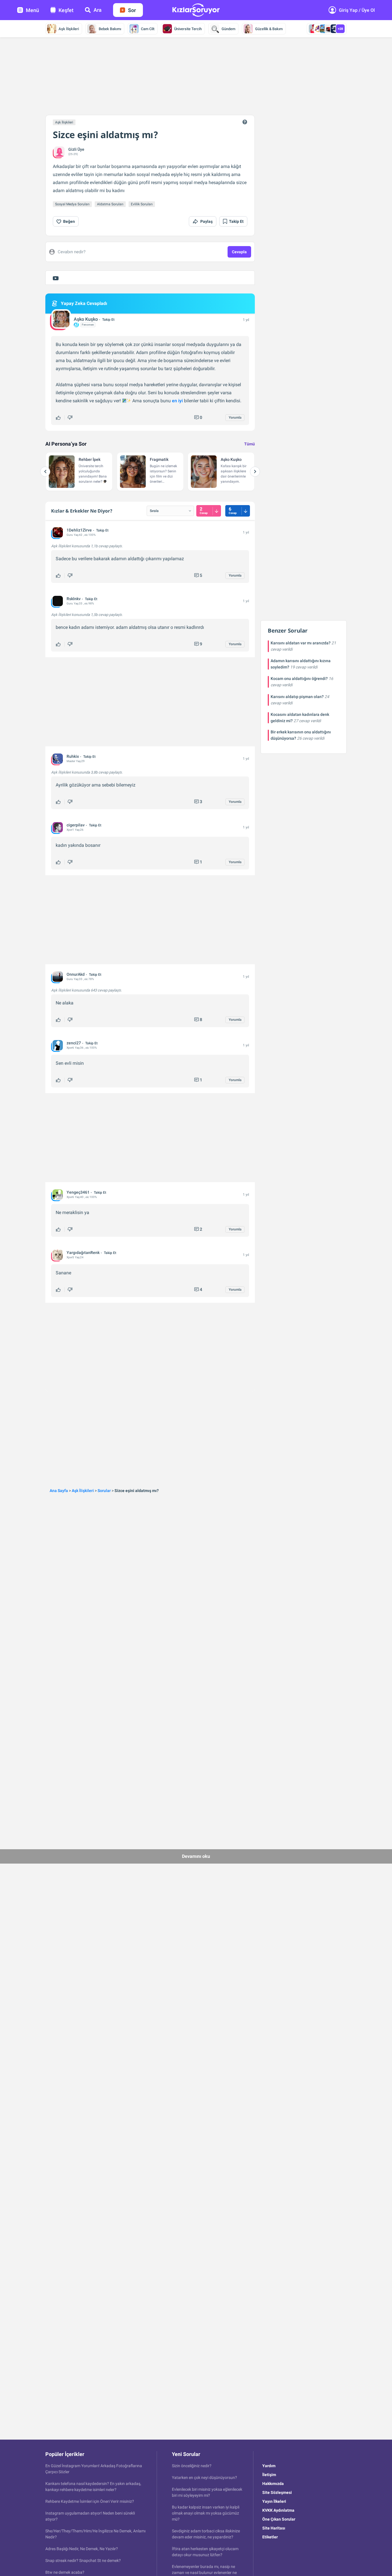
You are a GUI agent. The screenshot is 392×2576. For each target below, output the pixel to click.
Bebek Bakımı (110, 29)
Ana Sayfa (59, 1491)
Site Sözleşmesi (277, 2492)
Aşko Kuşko (86, 319)
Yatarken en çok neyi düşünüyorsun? (204, 2478)
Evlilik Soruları (142, 204)
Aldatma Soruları (110, 204)
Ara (98, 10)
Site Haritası (274, 2528)
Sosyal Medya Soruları (72, 204)
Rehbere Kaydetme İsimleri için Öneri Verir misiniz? (90, 2501)
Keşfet (66, 10)
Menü (32, 10)
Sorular (104, 1491)
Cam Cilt (148, 29)
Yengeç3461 (78, 1192)
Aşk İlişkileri (69, 29)
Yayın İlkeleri (274, 2501)
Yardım (269, 2466)
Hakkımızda (273, 2484)
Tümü (250, 444)
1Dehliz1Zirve (79, 530)
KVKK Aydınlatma (278, 2510)
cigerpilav (76, 825)
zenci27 (74, 1043)
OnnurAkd (76, 974)
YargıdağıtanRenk (83, 1253)
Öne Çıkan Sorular (279, 2519)
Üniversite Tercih (188, 29)
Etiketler (270, 2537)
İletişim (269, 2475)
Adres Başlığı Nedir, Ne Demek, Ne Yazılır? (82, 2549)
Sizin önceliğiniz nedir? (192, 2466)
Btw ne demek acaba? (65, 2572)
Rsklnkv (74, 599)
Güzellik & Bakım (269, 29)
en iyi (177, 401)
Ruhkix (73, 756)
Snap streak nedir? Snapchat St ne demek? (83, 2560)
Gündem (228, 29)
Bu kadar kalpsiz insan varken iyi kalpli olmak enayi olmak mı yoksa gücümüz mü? (206, 2513)
